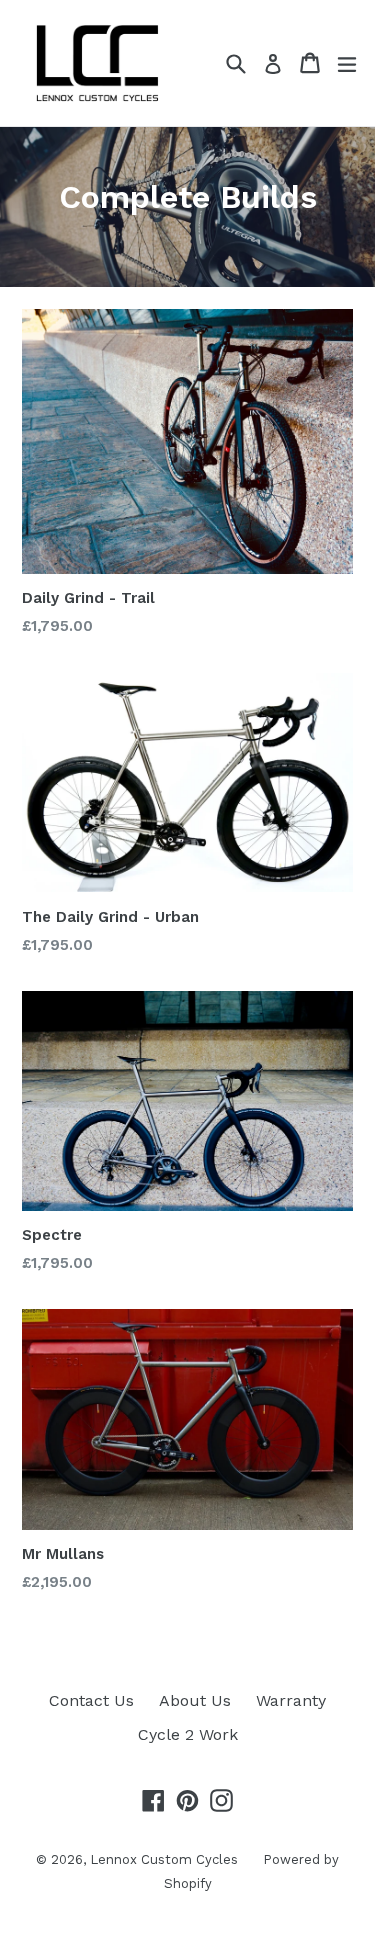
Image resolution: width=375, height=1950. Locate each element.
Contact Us (91, 1700)
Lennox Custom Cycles (164, 1859)
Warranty (291, 1700)
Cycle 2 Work (188, 1734)
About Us (195, 1700)
